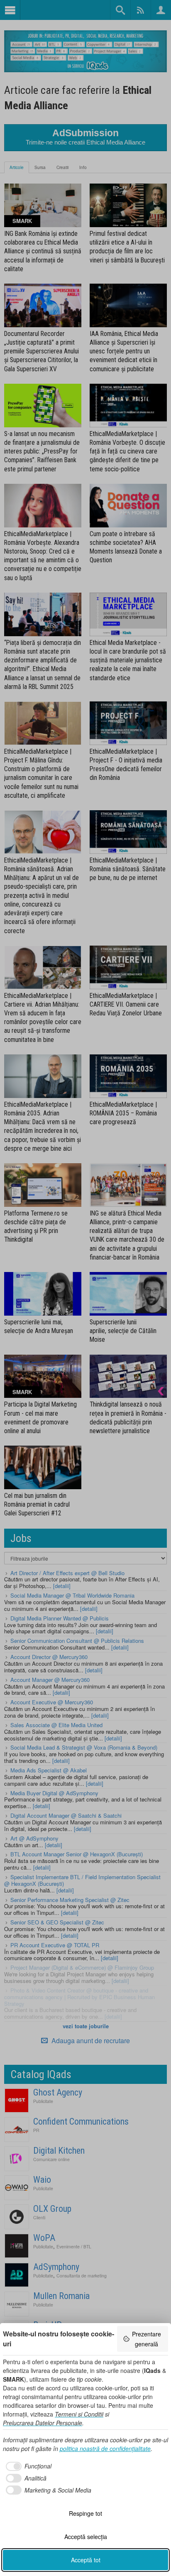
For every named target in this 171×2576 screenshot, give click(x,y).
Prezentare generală (147, 2339)
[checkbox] (27, 2466)
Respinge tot (85, 2513)
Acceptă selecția (86, 2537)
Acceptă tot (86, 2560)
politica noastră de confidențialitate (105, 2449)
